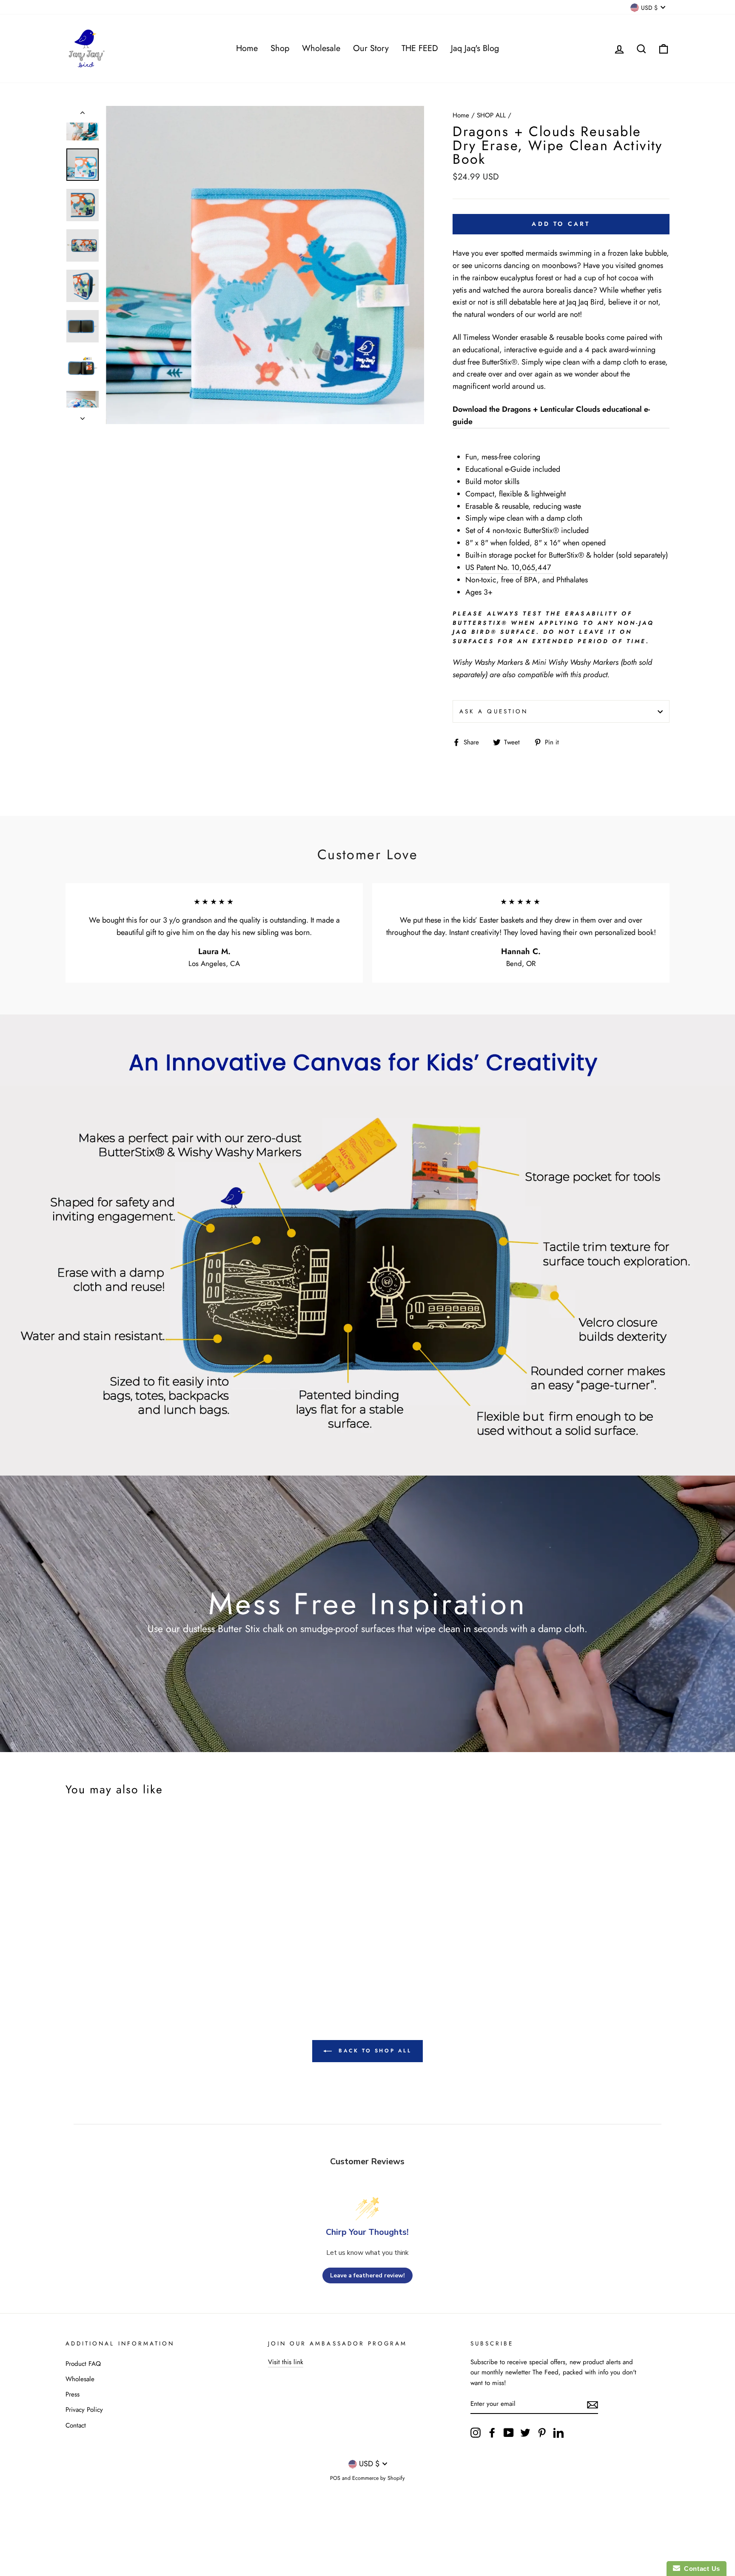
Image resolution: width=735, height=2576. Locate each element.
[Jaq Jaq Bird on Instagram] (476, 2432)
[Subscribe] (593, 2404)
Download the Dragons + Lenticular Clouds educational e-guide (551, 415)
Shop (280, 48)
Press (73, 2394)
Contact (76, 2425)
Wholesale (321, 48)
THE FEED (420, 48)
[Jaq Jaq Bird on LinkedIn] (558, 2432)
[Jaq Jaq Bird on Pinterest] (542, 2432)
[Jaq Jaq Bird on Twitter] (525, 2432)
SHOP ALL (491, 115)
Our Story (371, 48)
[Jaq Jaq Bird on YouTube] (509, 2432)
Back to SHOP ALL (373, 2051)
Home (247, 48)
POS (335, 2478)
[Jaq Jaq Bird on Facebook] (492, 2432)
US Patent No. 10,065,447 (509, 567)
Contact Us (700, 2569)
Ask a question (494, 711)
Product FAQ (83, 2364)
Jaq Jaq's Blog (475, 48)
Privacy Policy (84, 2410)
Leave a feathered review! (367, 2275)
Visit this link (286, 2362)
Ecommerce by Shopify (379, 2478)
